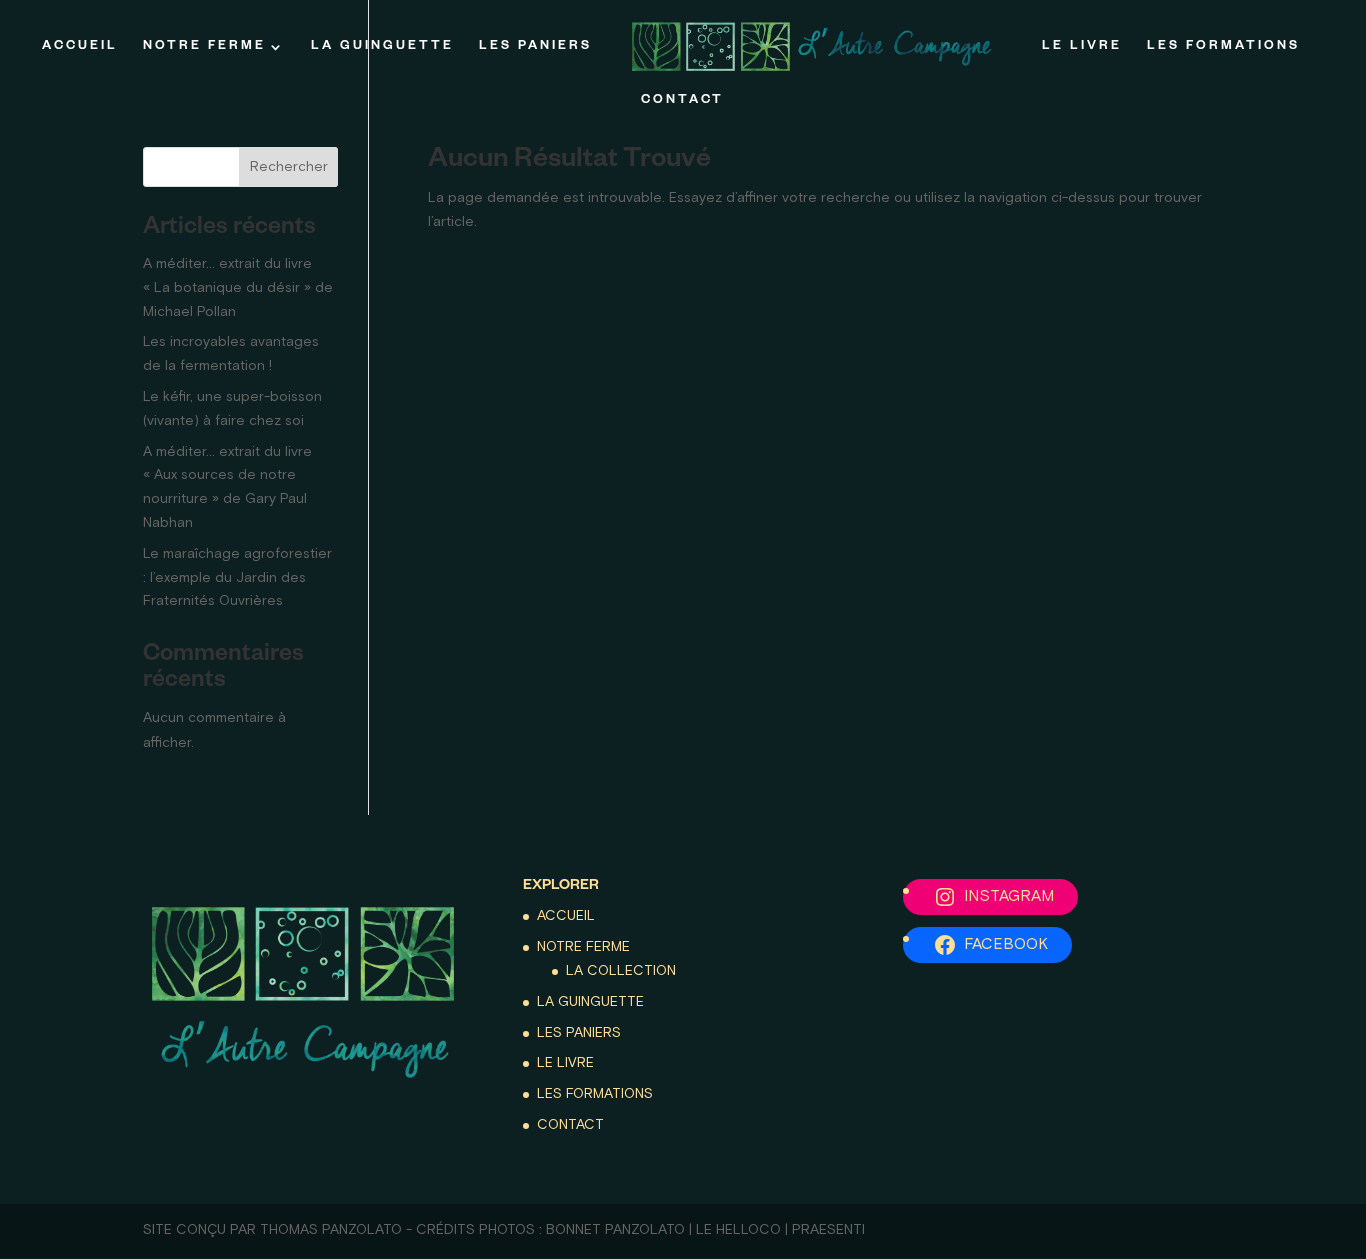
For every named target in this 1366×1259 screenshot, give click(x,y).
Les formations (1223, 47)
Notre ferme (204, 47)
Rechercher (289, 167)
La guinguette (382, 47)
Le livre (1082, 47)
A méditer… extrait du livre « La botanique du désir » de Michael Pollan (238, 288)
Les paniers (535, 47)
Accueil (80, 47)
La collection (621, 971)
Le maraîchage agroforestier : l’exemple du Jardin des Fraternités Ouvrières (237, 578)
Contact (682, 101)
